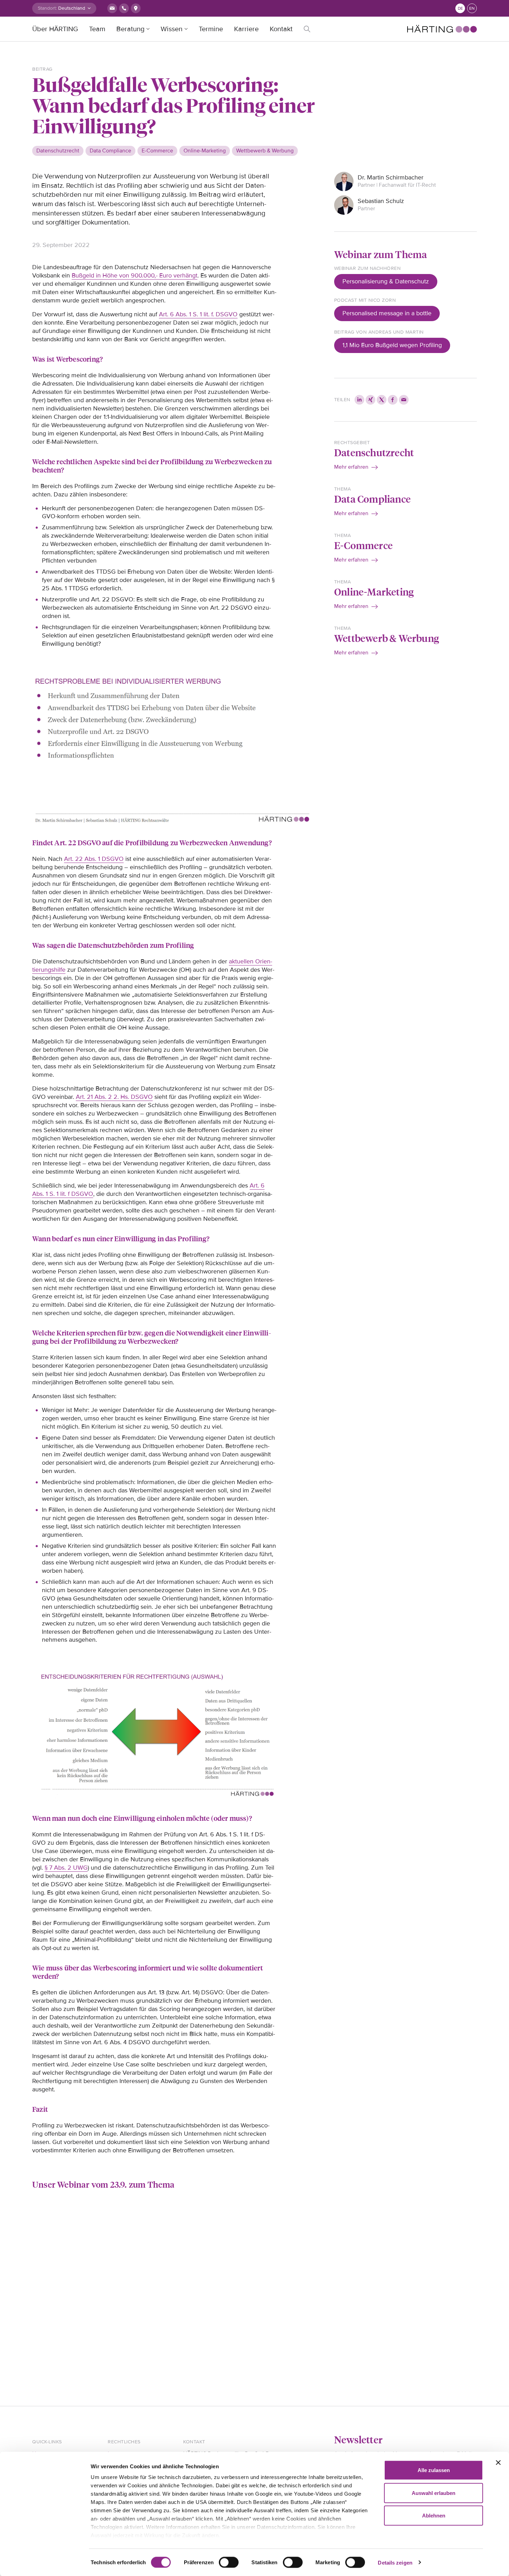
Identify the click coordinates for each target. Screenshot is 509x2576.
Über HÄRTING (55, 29)
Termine (211, 29)
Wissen (172, 29)
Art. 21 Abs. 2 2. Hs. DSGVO (114, 1097)
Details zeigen (395, 2562)
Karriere (246, 29)
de (460, 8)
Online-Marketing (374, 592)
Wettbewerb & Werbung (387, 638)
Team (97, 29)
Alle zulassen (434, 2470)
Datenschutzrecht (374, 452)
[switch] (229, 2562)
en (472, 8)
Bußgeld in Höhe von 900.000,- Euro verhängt (135, 275)
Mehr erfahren (351, 467)
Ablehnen (434, 2516)
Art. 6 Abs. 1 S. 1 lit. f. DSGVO (198, 314)
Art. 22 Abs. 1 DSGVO (94, 859)
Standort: (47, 8)
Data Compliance (372, 499)
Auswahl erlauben (434, 2493)
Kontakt (281, 29)
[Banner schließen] (498, 2463)
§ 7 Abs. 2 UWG (66, 1868)
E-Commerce (363, 545)
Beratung (130, 29)
